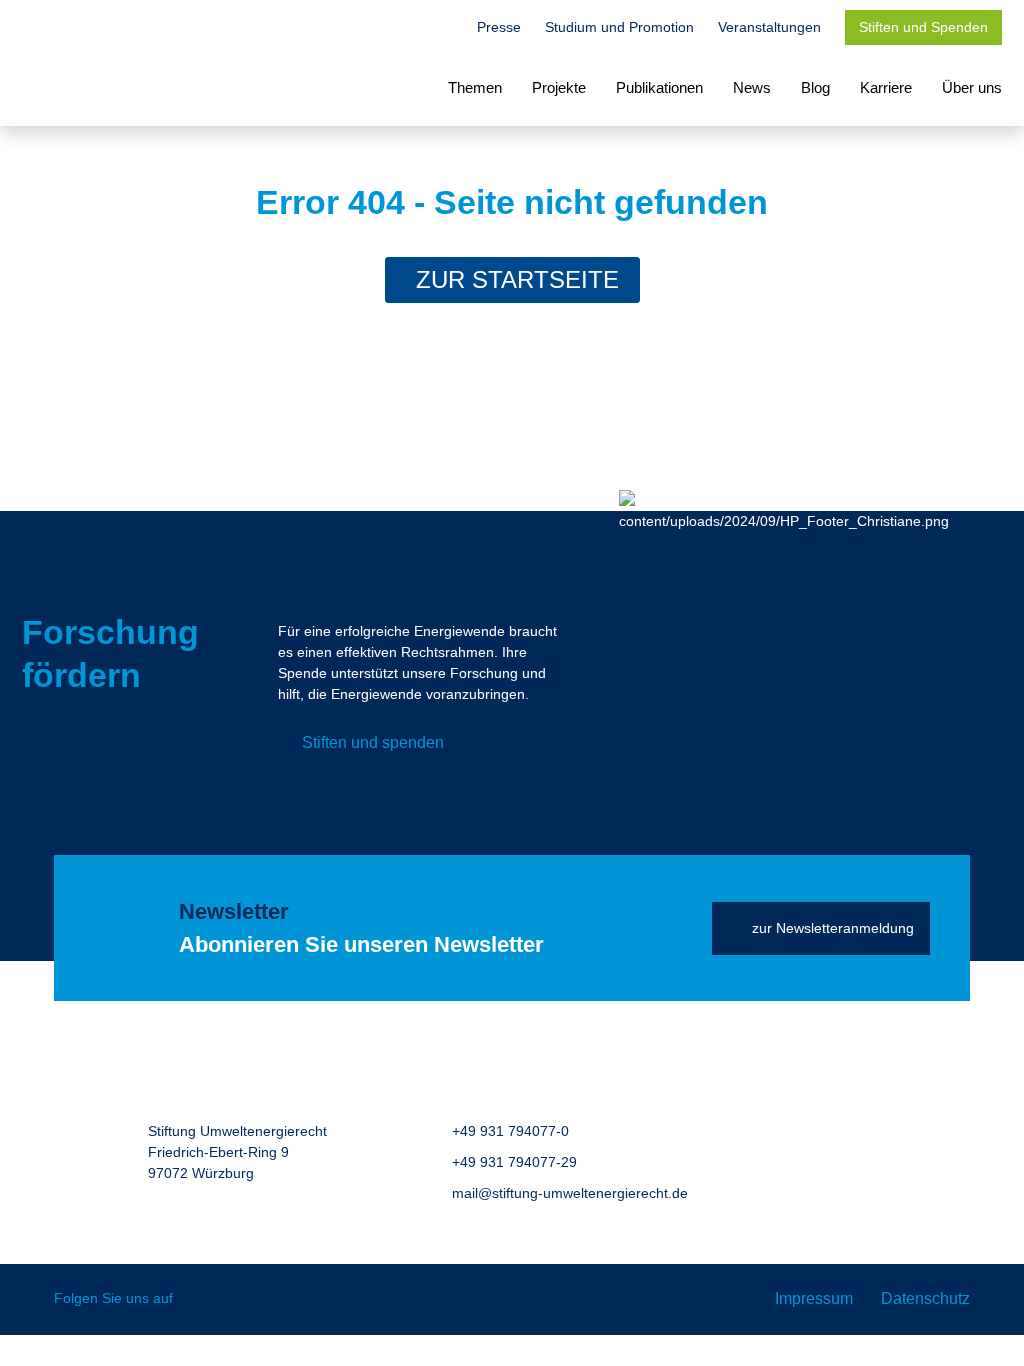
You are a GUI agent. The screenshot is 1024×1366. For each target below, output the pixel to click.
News (752, 87)
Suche (443, 29)
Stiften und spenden (373, 742)
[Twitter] (202, 1299)
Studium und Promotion (619, 27)
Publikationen (659, 87)
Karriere (886, 87)
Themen (475, 87)
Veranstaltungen (769, 27)
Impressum (814, 1298)
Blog (815, 87)
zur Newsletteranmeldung (833, 928)
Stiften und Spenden (923, 27)
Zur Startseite (517, 279)
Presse (499, 27)
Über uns (972, 87)
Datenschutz (925, 1298)
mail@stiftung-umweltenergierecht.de (570, 1193)
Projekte (559, 87)
